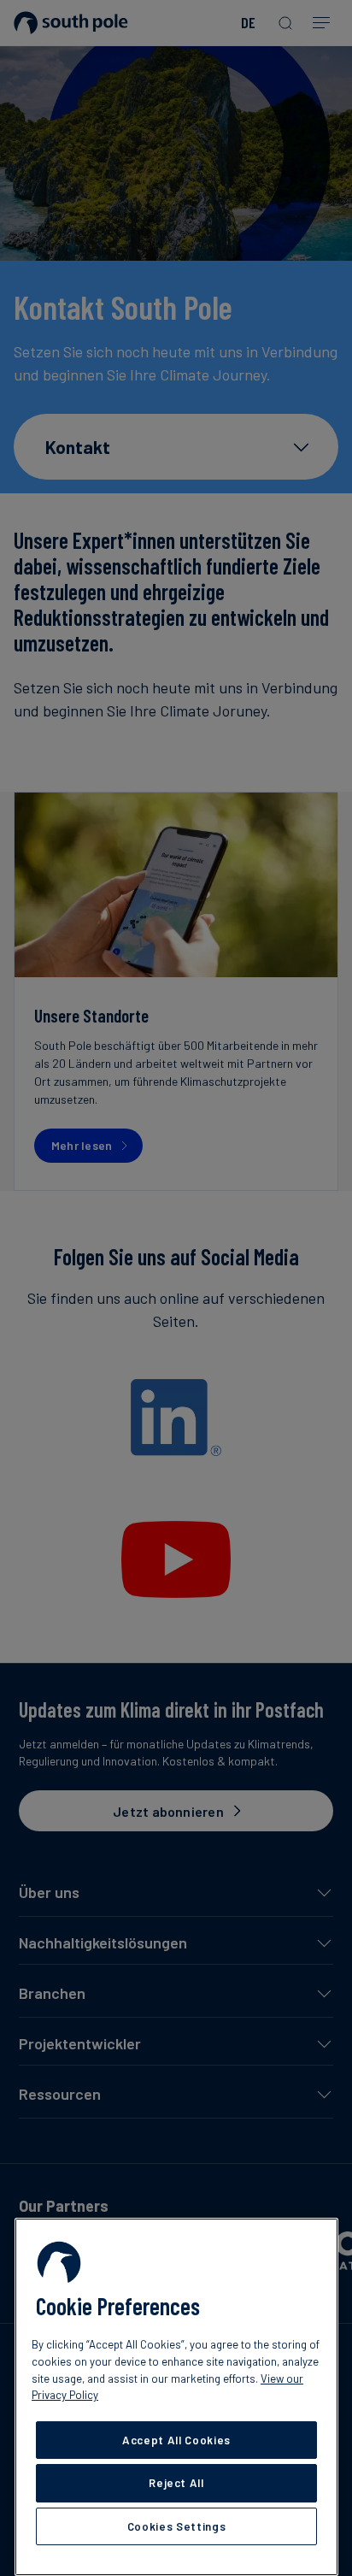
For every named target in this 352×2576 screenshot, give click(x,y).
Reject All (176, 2483)
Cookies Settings (177, 2526)
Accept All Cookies (176, 2440)
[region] (176, 2397)
